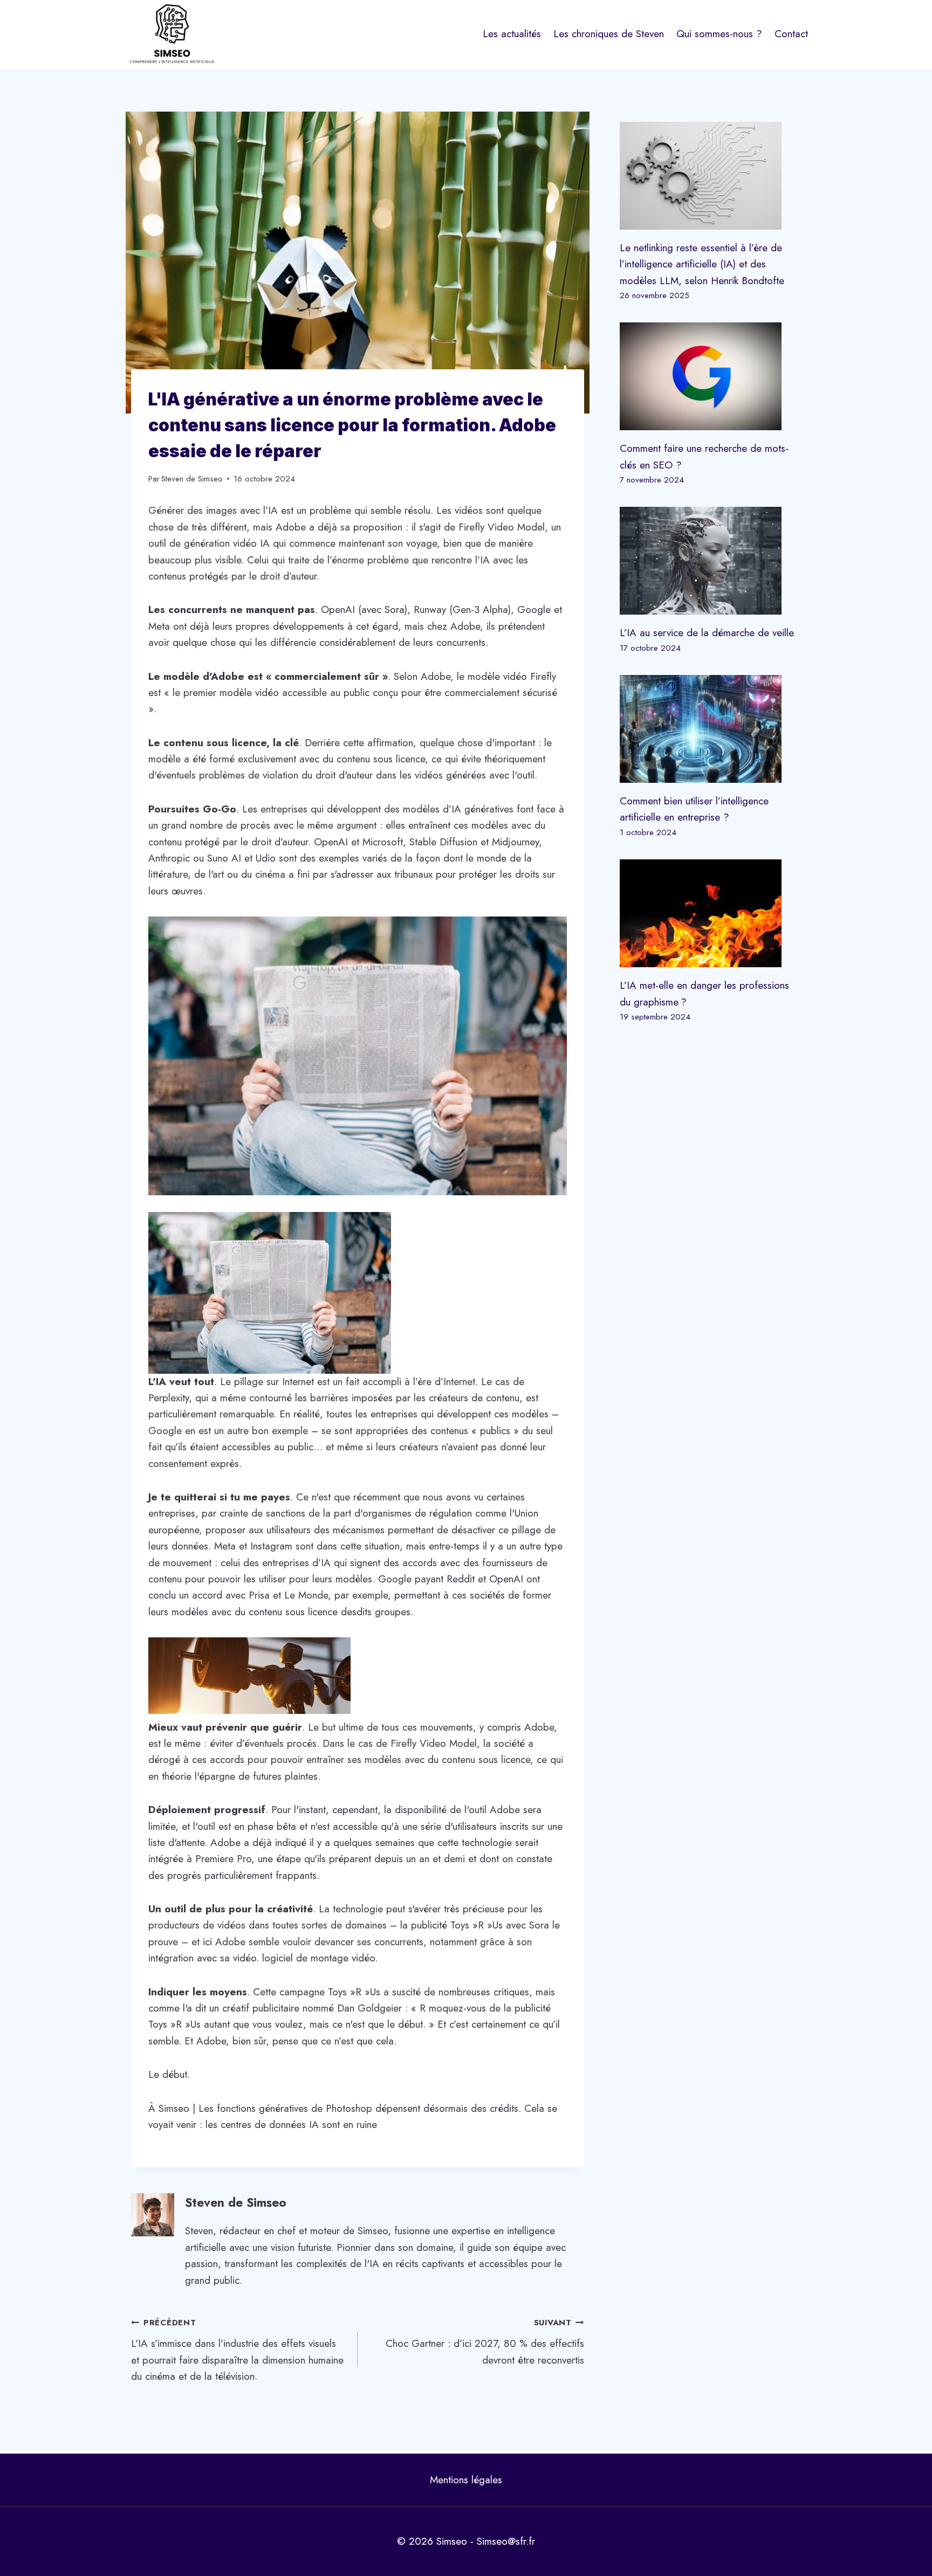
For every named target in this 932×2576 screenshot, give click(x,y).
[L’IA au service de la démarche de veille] (710, 561)
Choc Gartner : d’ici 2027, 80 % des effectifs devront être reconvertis (485, 2342)
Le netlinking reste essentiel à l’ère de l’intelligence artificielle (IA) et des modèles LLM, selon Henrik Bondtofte (702, 264)
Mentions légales (466, 2480)
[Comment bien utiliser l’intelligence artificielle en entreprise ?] (710, 729)
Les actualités (512, 34)
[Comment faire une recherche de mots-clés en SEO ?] (710, 376)
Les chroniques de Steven (609, 34)
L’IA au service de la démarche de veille (707, 633)
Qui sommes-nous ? (719, 34)
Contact (791, 34)
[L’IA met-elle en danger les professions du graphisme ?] (710, 913)
